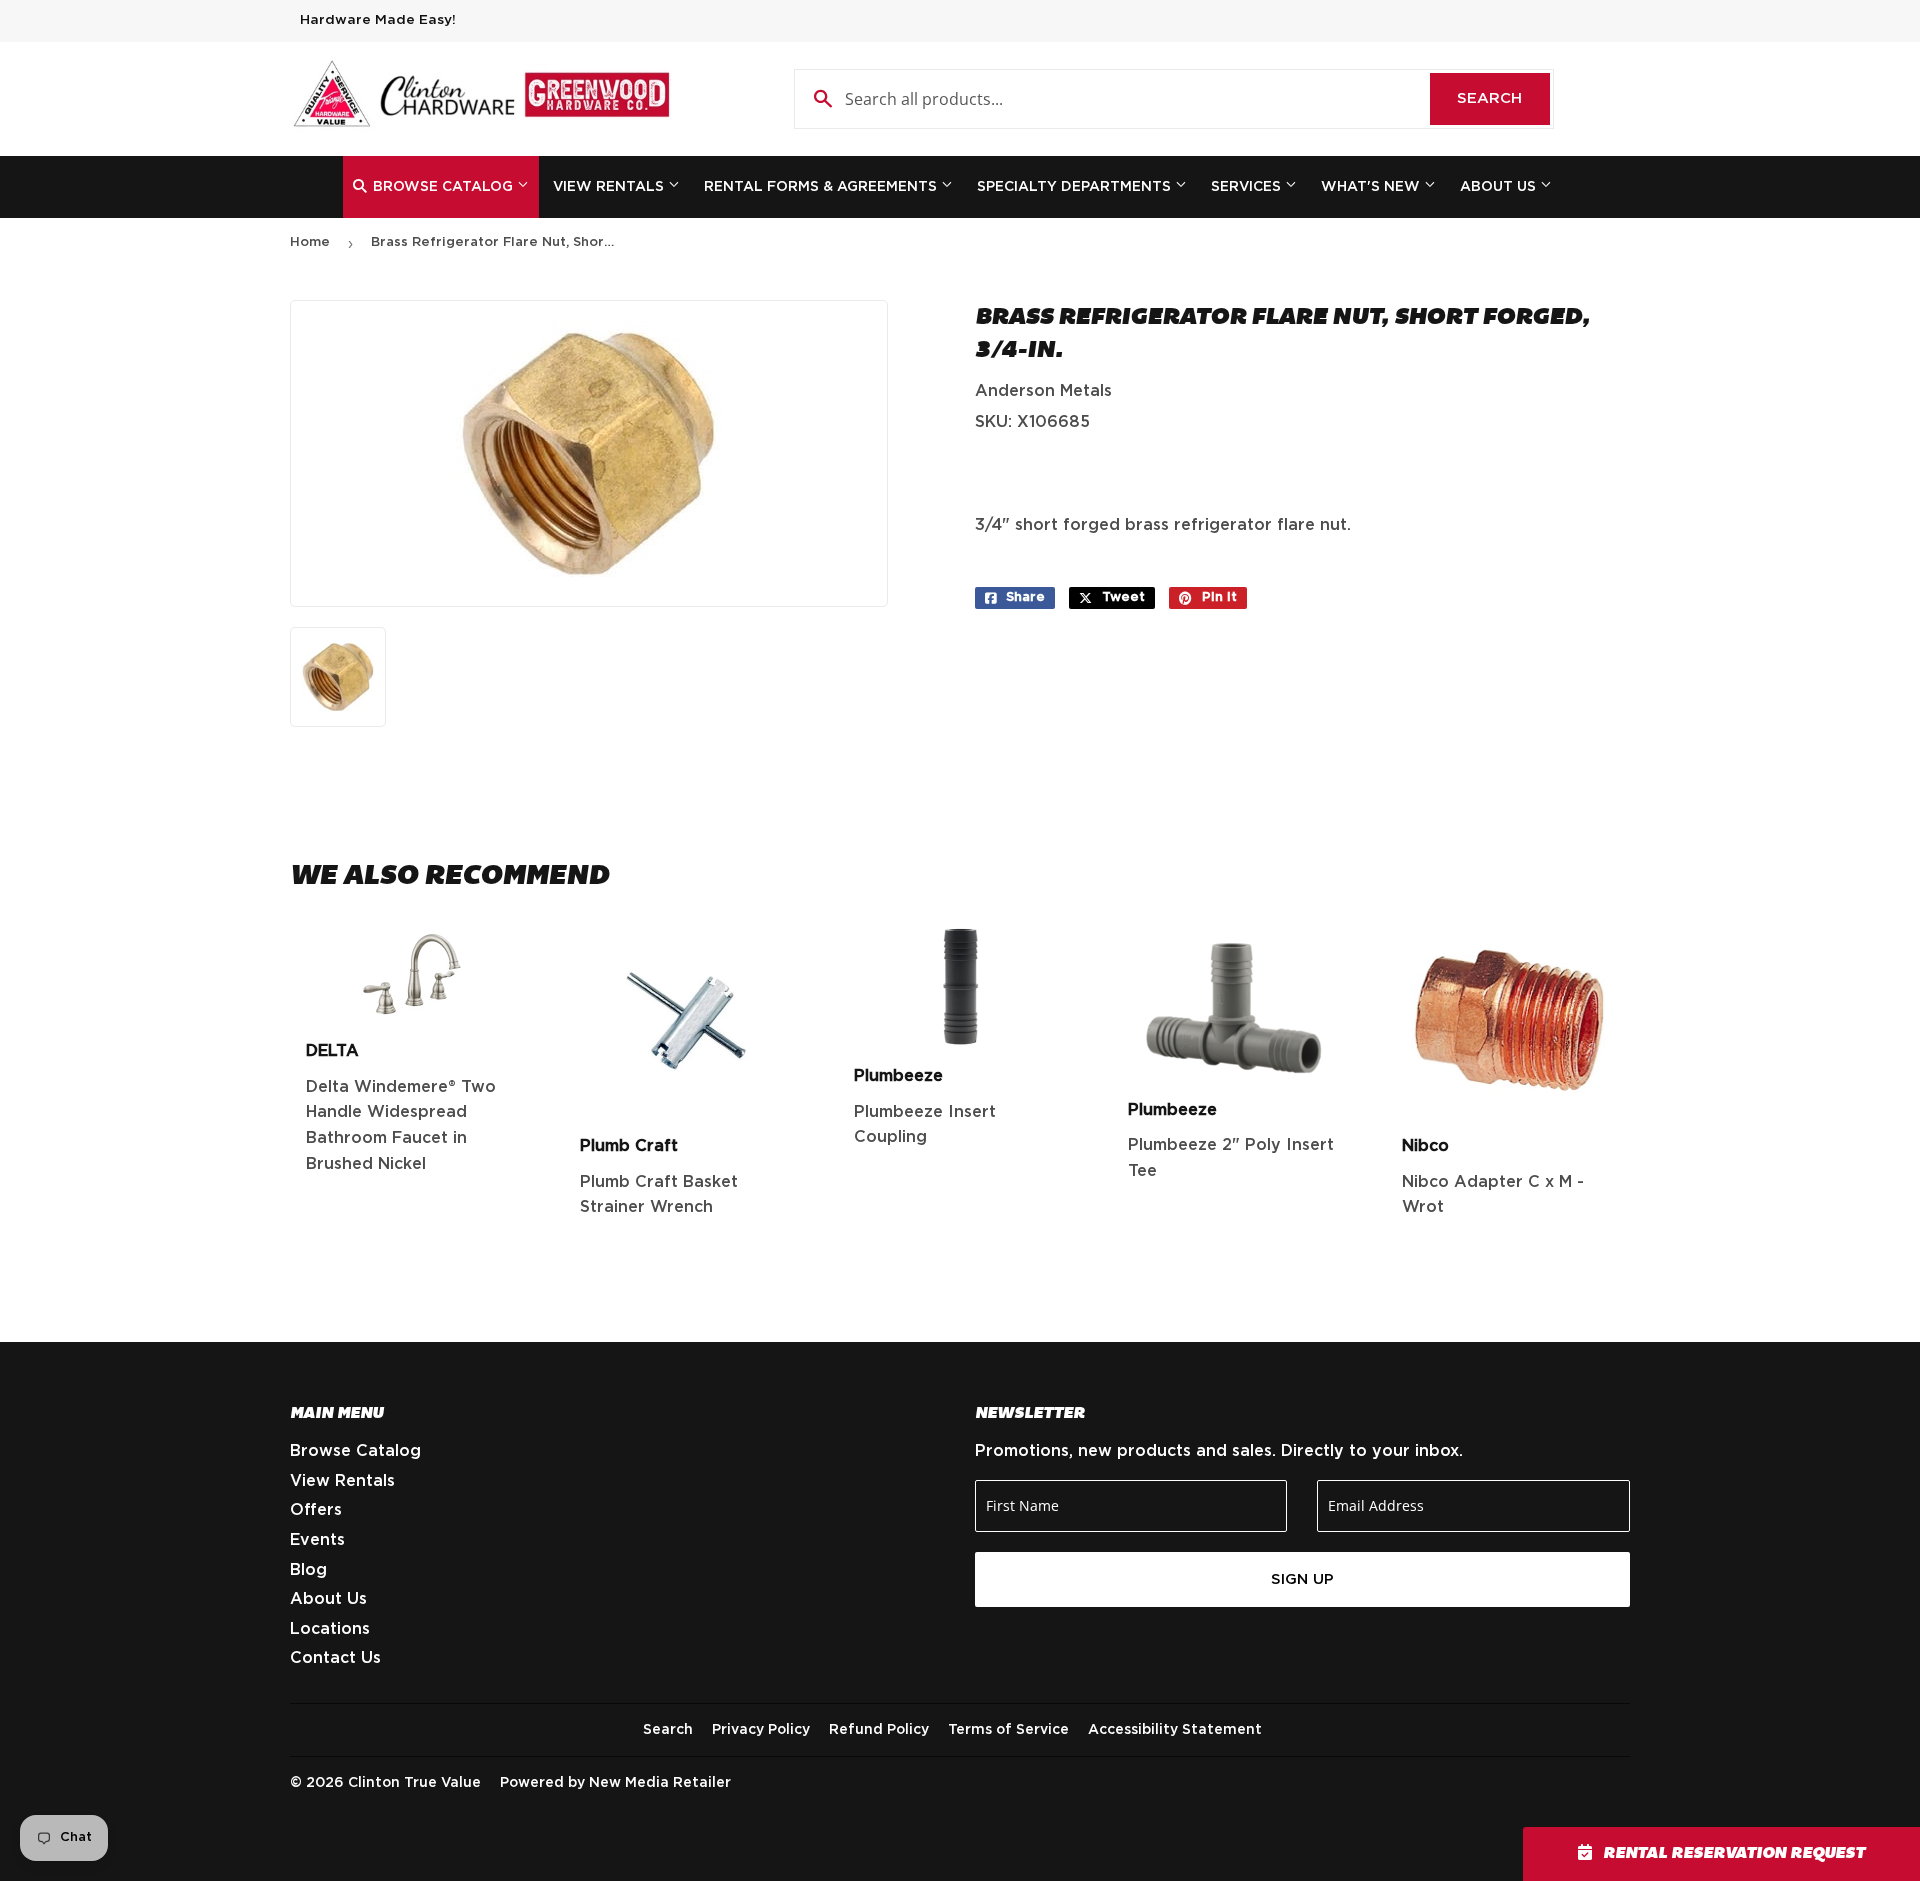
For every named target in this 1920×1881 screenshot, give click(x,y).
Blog (308, 1570)
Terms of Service (1008, 1730)
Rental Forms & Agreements (822, 187)
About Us (1500, 187)
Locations (330, 1629)
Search (1503, 98)
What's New (1372, 187)
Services (1248, 187)
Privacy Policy (761, 1730)
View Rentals (610, 187)
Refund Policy (879, 1730)
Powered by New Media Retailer (615, 1783)
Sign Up (1302, 1579)
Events (317, 1540)
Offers (316, 1510)
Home (310, 242)
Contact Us (335, 1658)
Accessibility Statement (1175, 1730)
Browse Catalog (443, 187)
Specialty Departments (1076, 187)
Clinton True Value (414, 1783)
